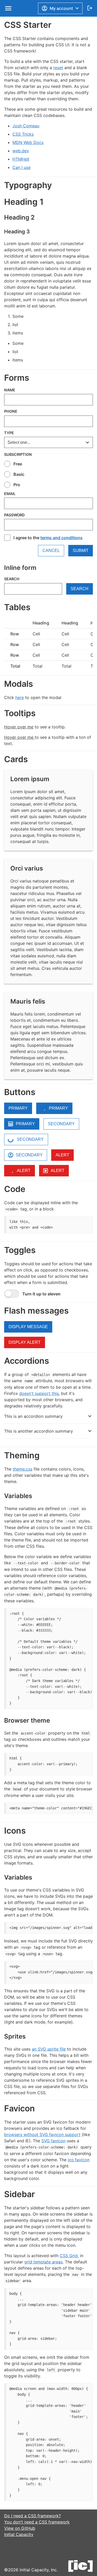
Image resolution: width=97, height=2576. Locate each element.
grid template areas (43, 2262)
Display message (28, 1327)
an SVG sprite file (49, 2049)
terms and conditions (61, 538)
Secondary (61, 1124)
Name (10, 390)
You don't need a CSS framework (37, 2522)
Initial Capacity (19, 2534)
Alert (62, 1155)
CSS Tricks (23, 134)
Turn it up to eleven (41, 1294)
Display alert (25, 1342)
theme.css (23, 1469)
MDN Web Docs (28, 142)
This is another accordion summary (39, 1431)
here (20, 697)
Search (12, 579)
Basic (19, 474)
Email (10, 494)
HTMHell (21, 159)
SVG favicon (53, 2141)
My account (61, 8)
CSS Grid (69, 2256)
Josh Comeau (26, 126)
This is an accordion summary (33, 1416)
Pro (17, 485)
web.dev (21, 151)
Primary (18, 1108)
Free (18, 464)
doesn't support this (39, 1393)
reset (58, 68)
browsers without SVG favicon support (42, 2134)
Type (9, 433)
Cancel (51, 551)
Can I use (21, 167)
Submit (81, 551)
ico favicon (79, 2160)
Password (14, 515)
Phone (11, 411)
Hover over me (19, 727)
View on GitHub (20, 2528)
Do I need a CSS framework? (32, 2516)
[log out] (90, 8)
